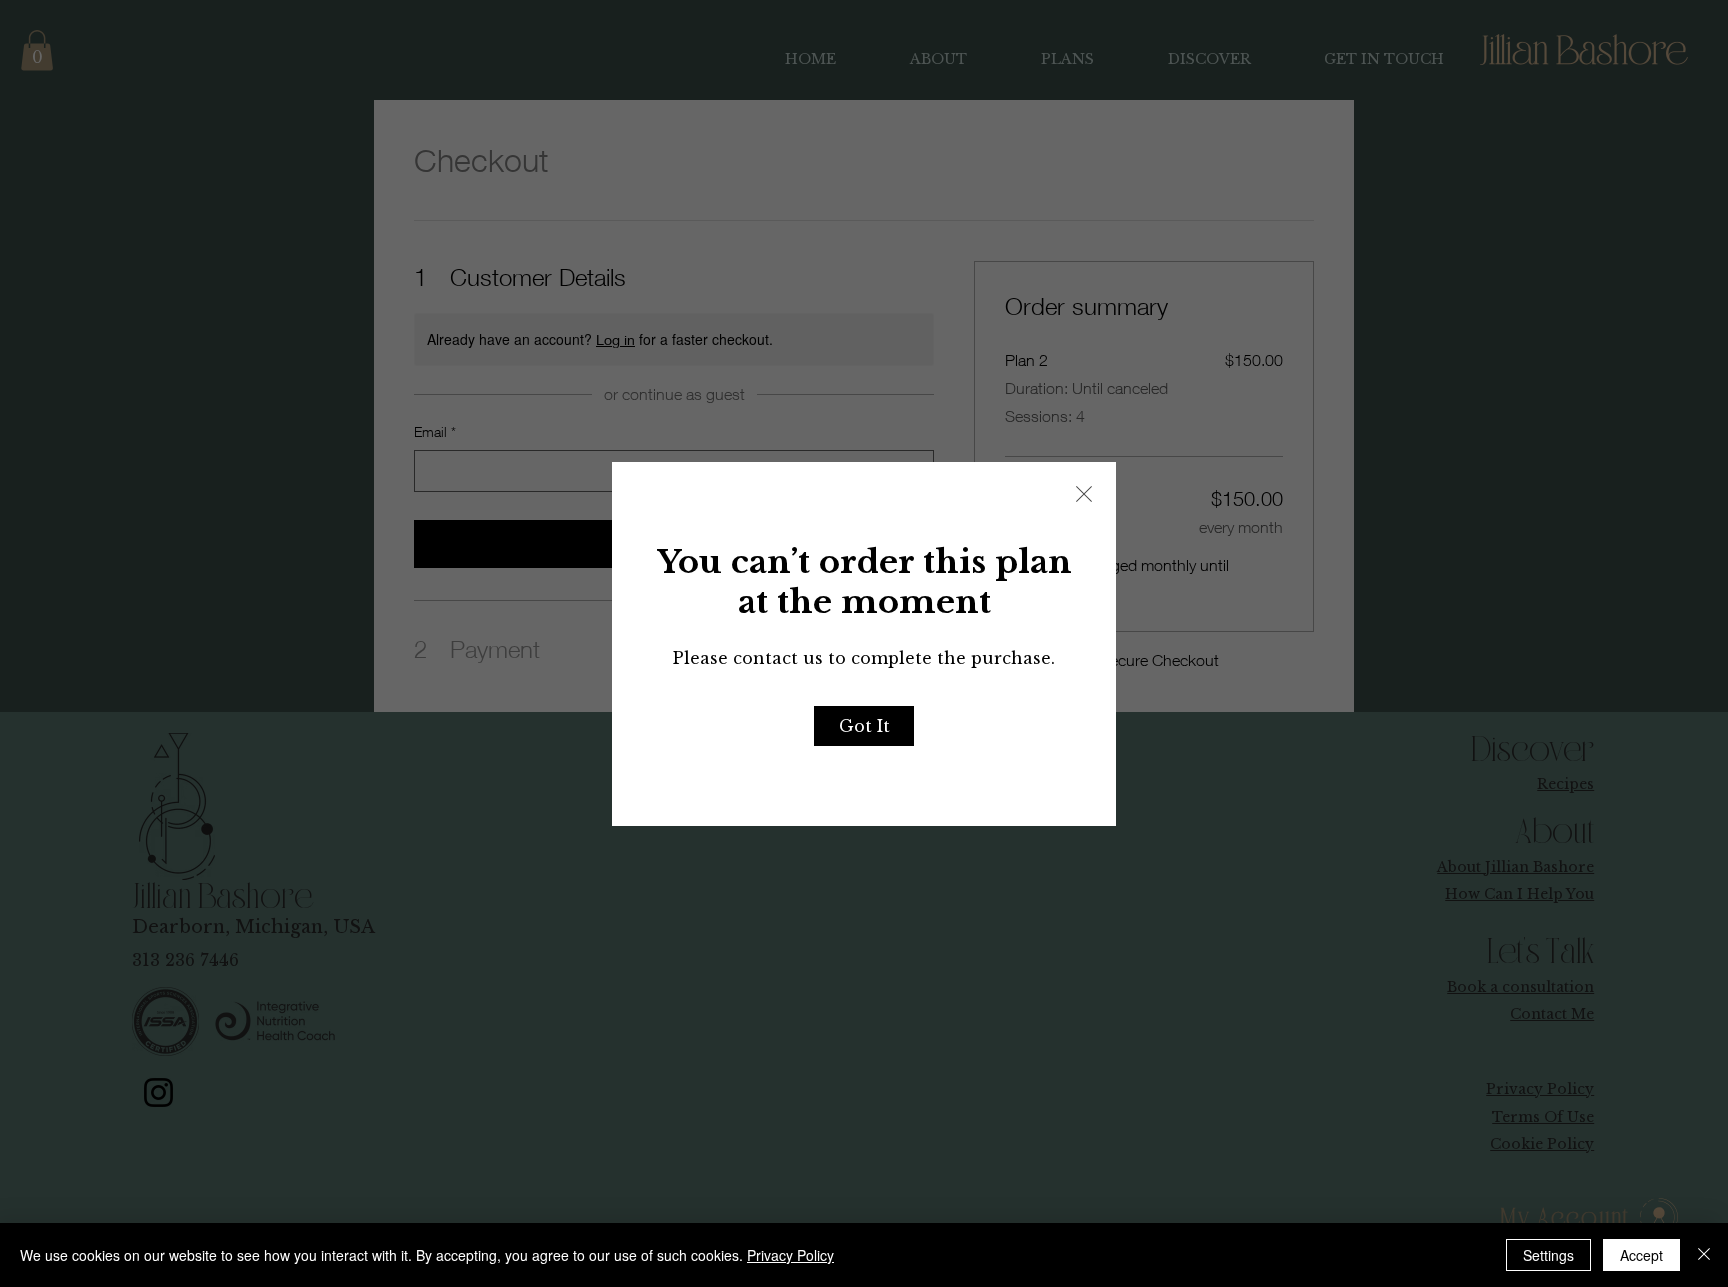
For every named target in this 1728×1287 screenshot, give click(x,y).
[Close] (1704, 1255)
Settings (1548, 1255)
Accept (1641, 1255)
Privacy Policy (790, 1255)
